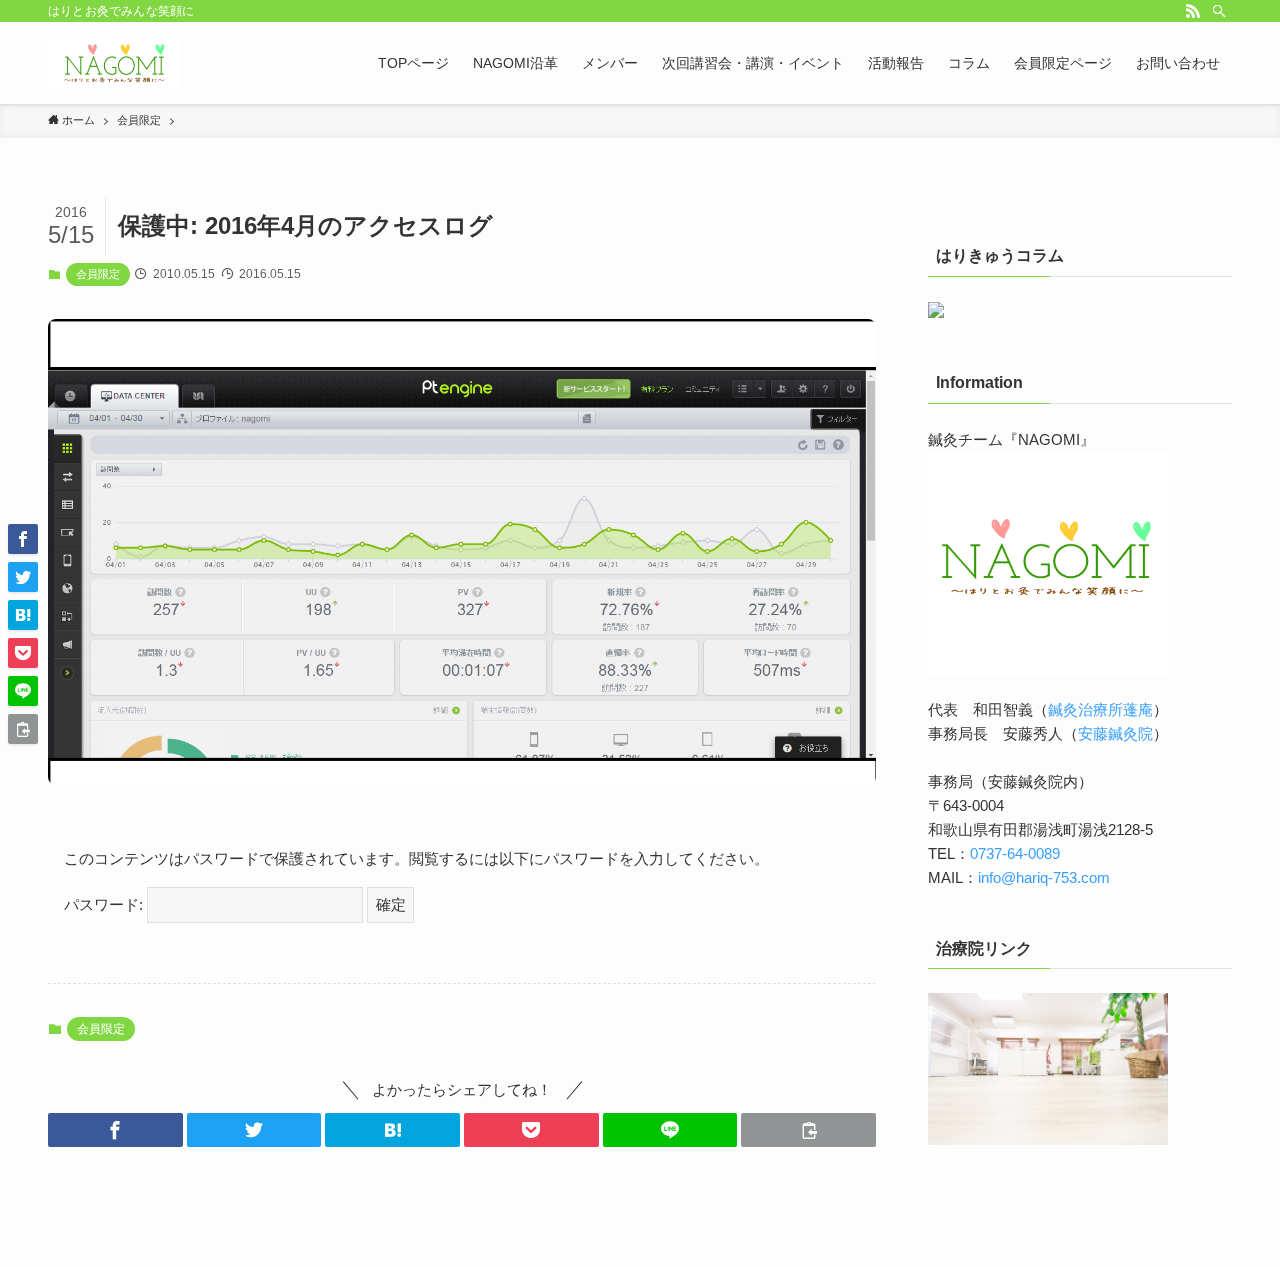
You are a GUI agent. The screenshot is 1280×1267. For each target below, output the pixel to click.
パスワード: (105, 904)
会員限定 (98, 274)
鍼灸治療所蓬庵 (1100, 709)
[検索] (1219, 11)
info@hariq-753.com (1044, 877)
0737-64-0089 (1015, 853)
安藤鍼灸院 (1115, 733)
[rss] (1193, 11)
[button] (115, 1130)
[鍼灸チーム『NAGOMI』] (115, 63)
